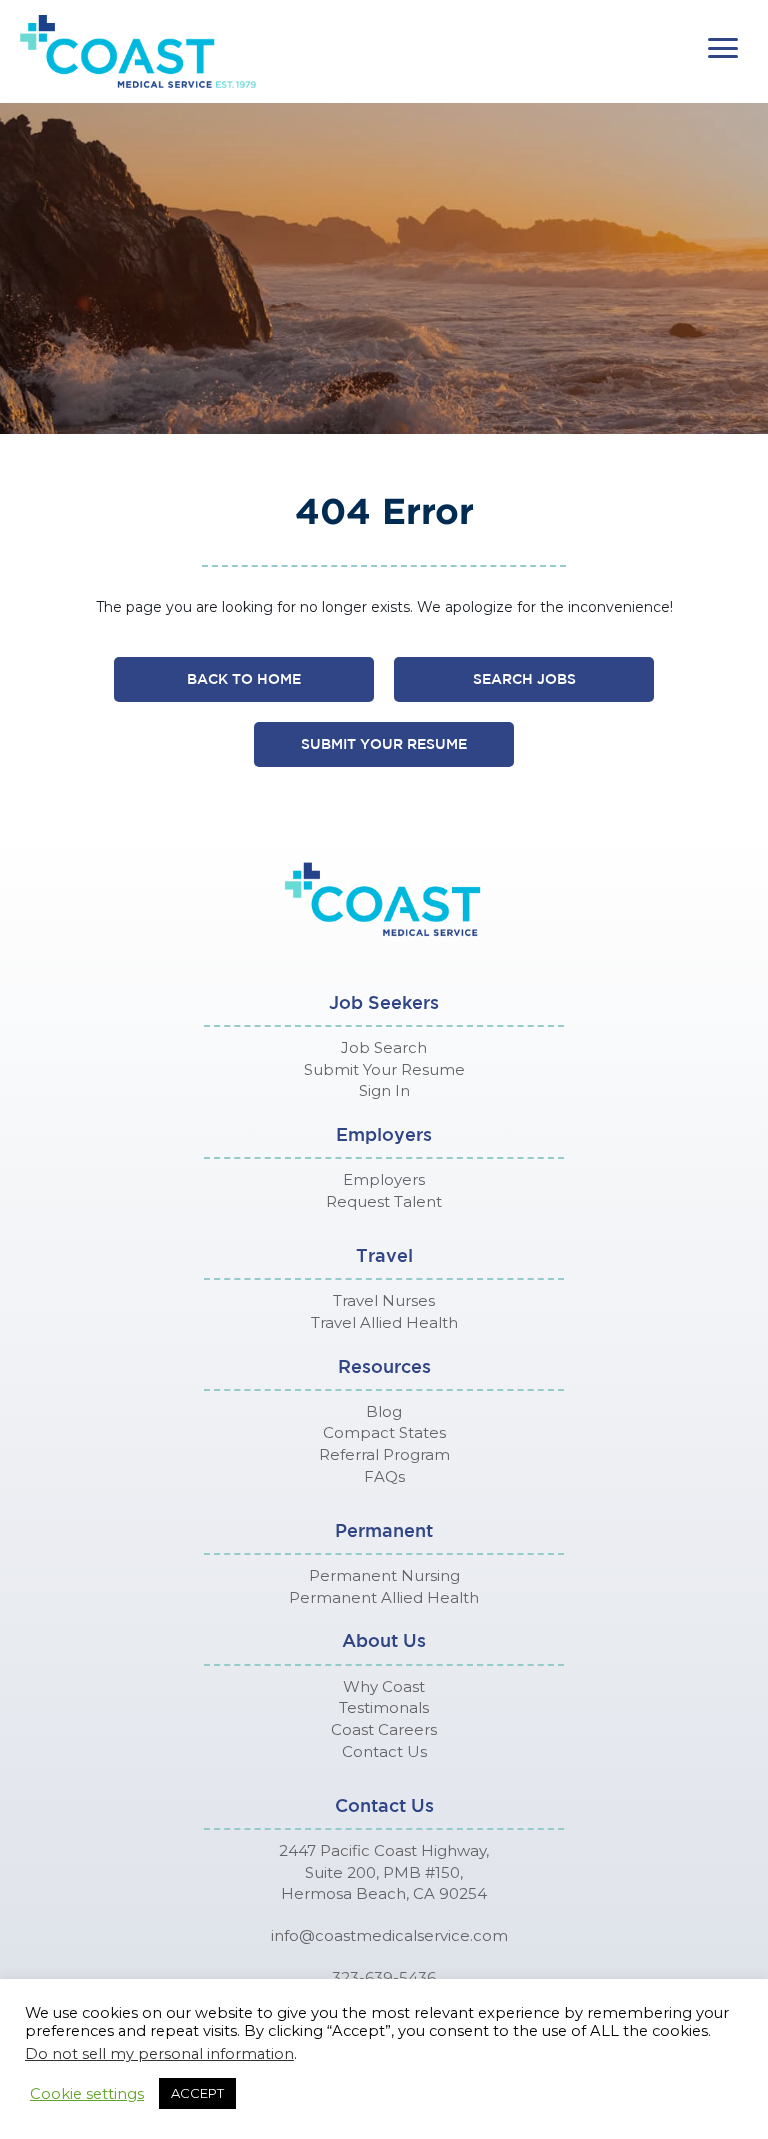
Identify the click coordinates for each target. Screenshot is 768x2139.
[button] (723, 48)
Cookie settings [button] (87, 2094)
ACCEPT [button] (197, 2093)
